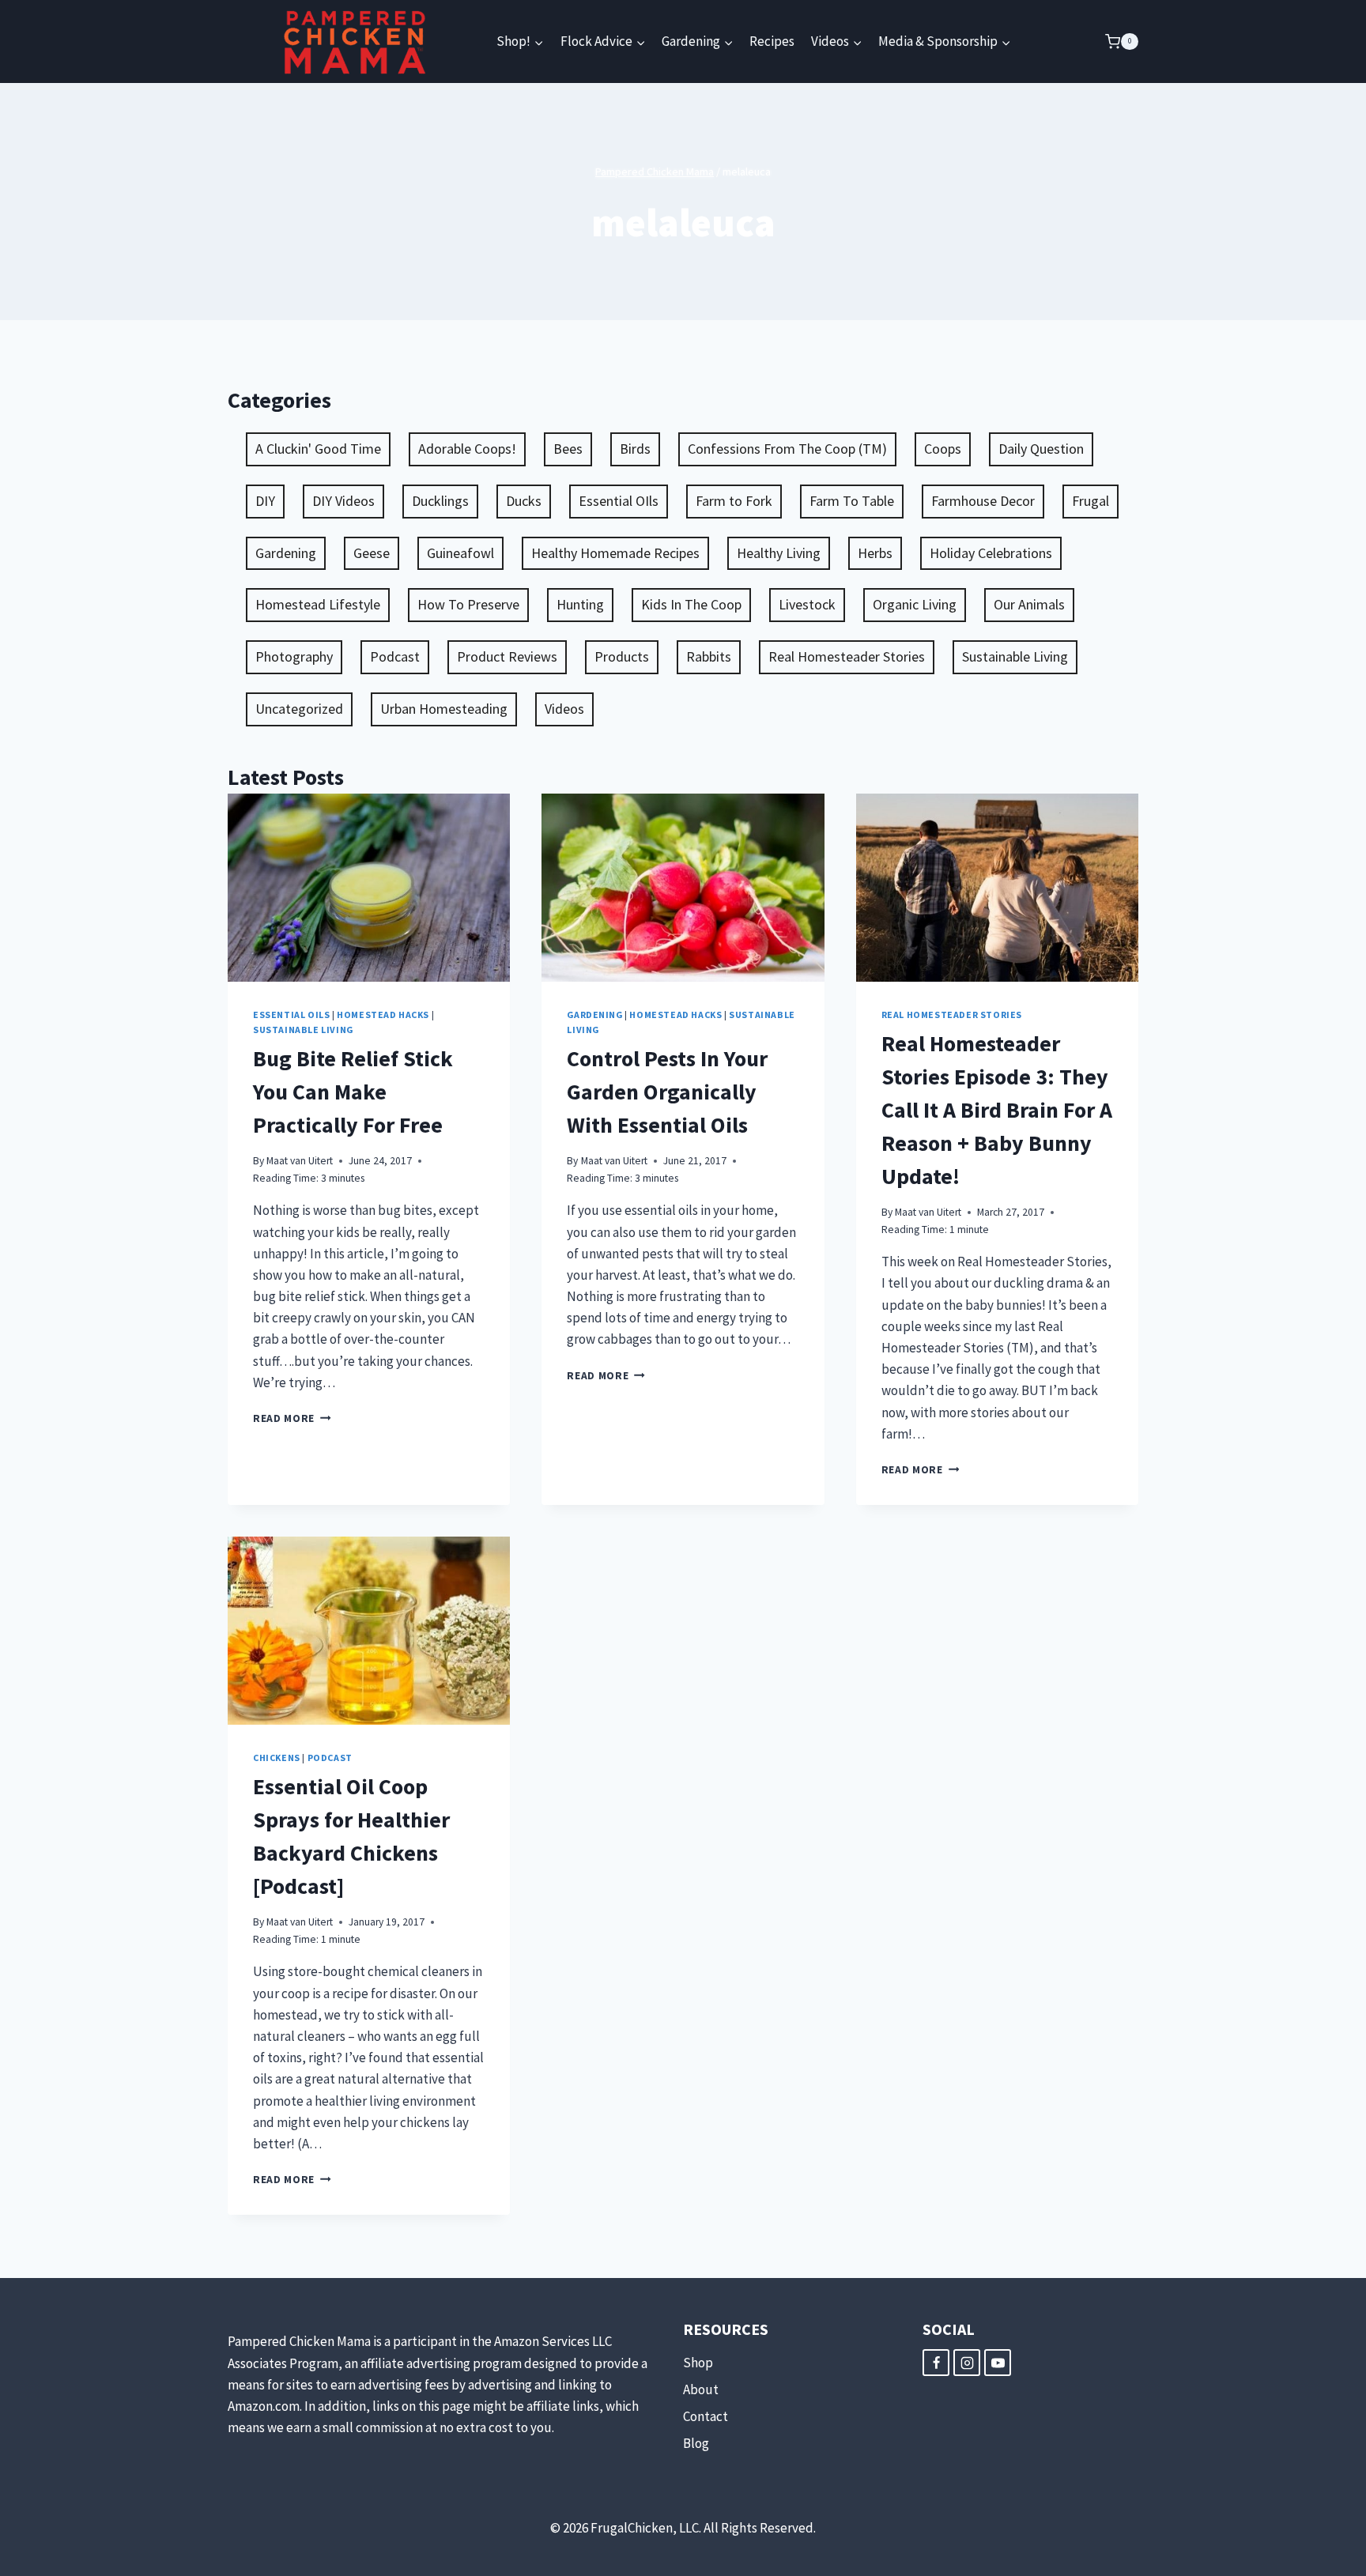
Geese (372, 553)
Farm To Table (852, 501)
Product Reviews (507, 656)
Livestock (807, 604)
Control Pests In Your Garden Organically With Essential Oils (667, 1092)
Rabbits (709, 656)
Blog (696, 2443)
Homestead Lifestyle (318, 604)
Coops (943, 449)
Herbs (875, 553)
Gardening (286, 553)
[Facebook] (936, 2363)
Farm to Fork (734, 501)
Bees (568, 449)
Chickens (277, 1758)
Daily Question (1041, 449)
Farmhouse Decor (983, 501)
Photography (294, 656)
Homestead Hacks (383, 1015)
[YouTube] (998, 2363)
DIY (265, 501)
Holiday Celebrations (991, 553)
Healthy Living (779, 553)
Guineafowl (460, 553)
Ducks (524, 501)
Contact (706, 2416)
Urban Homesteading (444, 709)
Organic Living (915, 604)
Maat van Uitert (300, 1161)
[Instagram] (967, 2363)
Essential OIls (619, 501)
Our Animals (1029, 604)
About (701, 2389)
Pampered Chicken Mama (655, 172)
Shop (698, 2363)
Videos (564, 709)
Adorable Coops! (467, 449)
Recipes (772, 41)
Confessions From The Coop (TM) (787, 449)
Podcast (395, 656)
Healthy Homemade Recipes (615, 553)
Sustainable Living (1015, 656)
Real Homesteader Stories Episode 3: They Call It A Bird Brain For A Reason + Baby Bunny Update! (997, 1110)
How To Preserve (468, 604)
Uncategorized (299, 709)
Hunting (580, 604)
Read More (292, 1418)
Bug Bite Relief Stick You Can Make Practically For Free (353, 1092)
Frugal (1091, 501)
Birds (635, 449)
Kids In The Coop (691, 604)
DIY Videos (343, 501)
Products (622, 656)
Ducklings (440, 501)
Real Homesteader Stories (847, 656)
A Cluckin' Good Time (318, 449)
